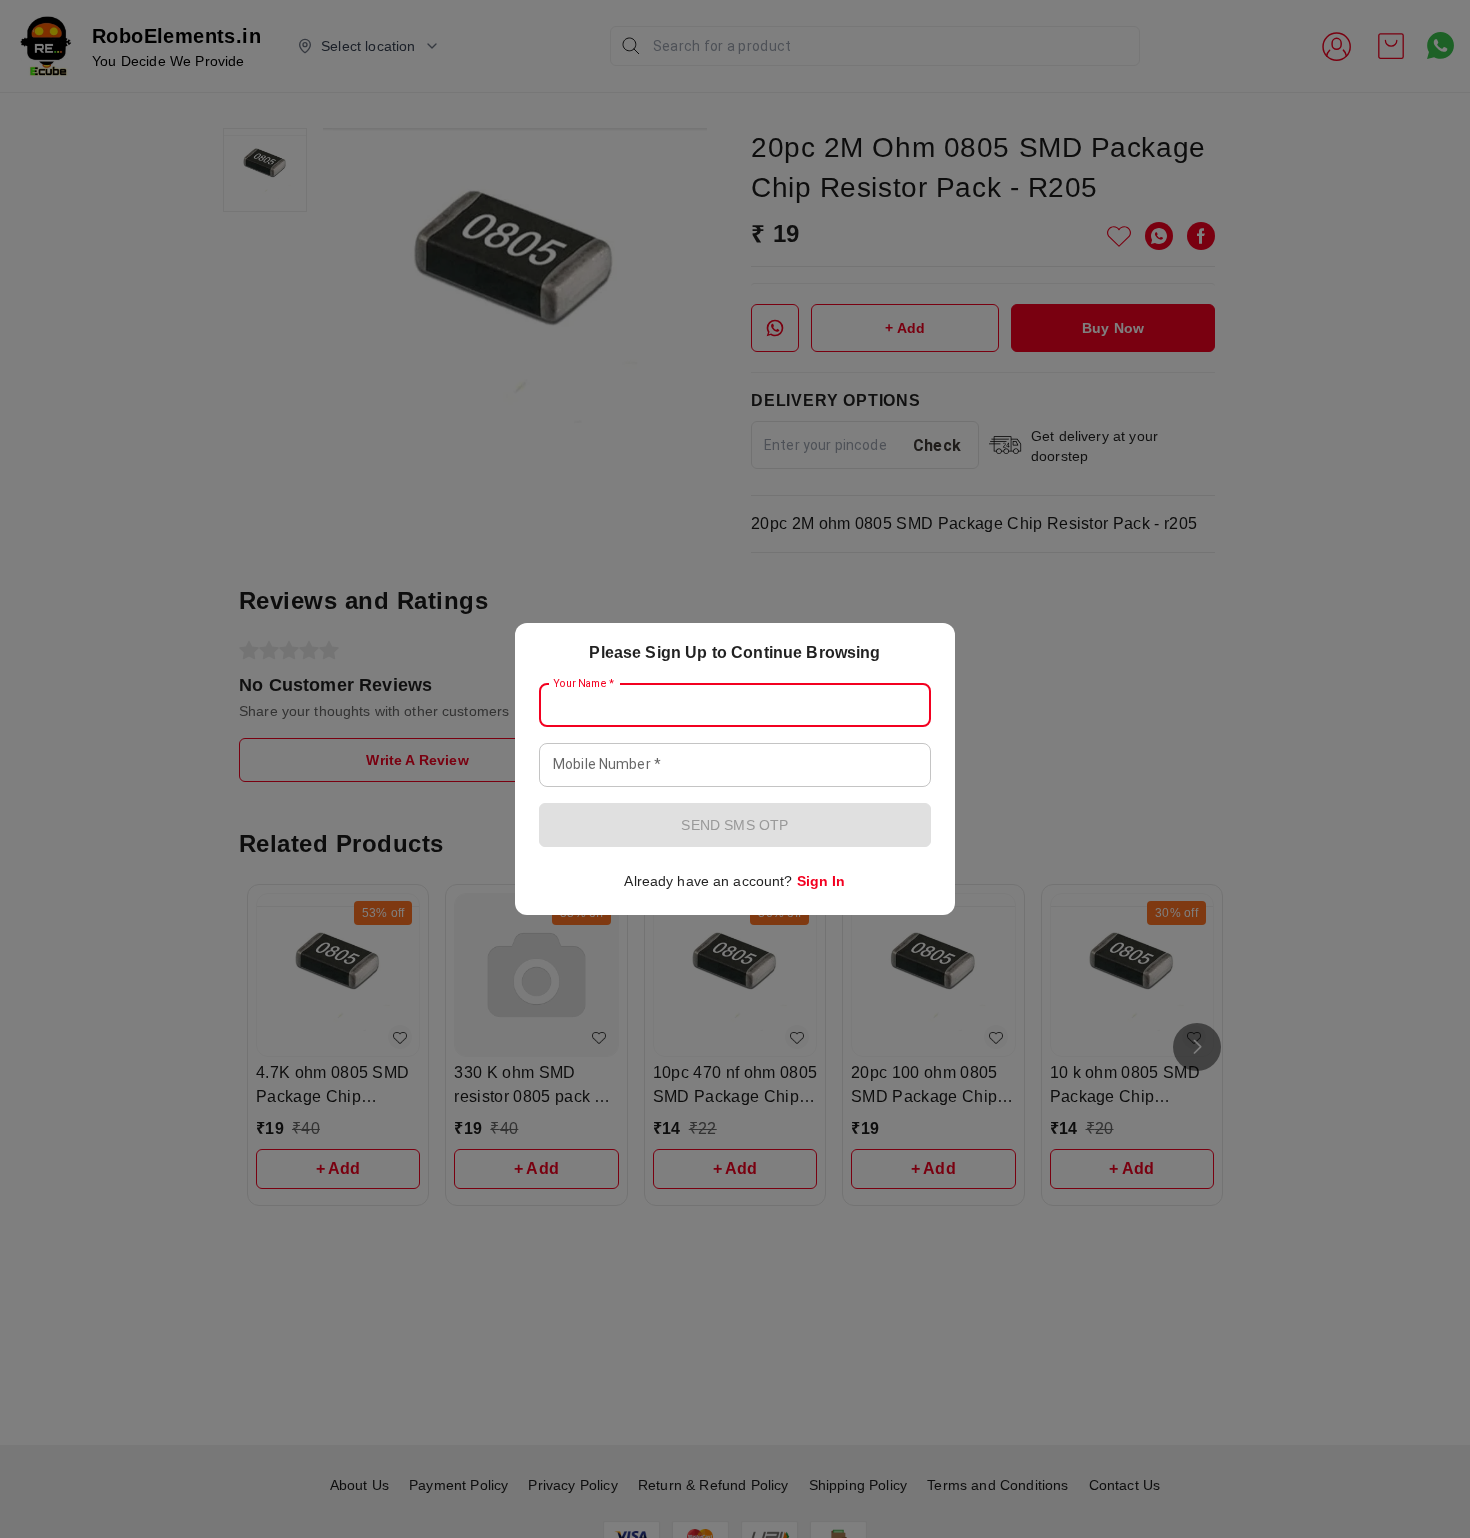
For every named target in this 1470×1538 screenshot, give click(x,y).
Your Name (584, 684)
